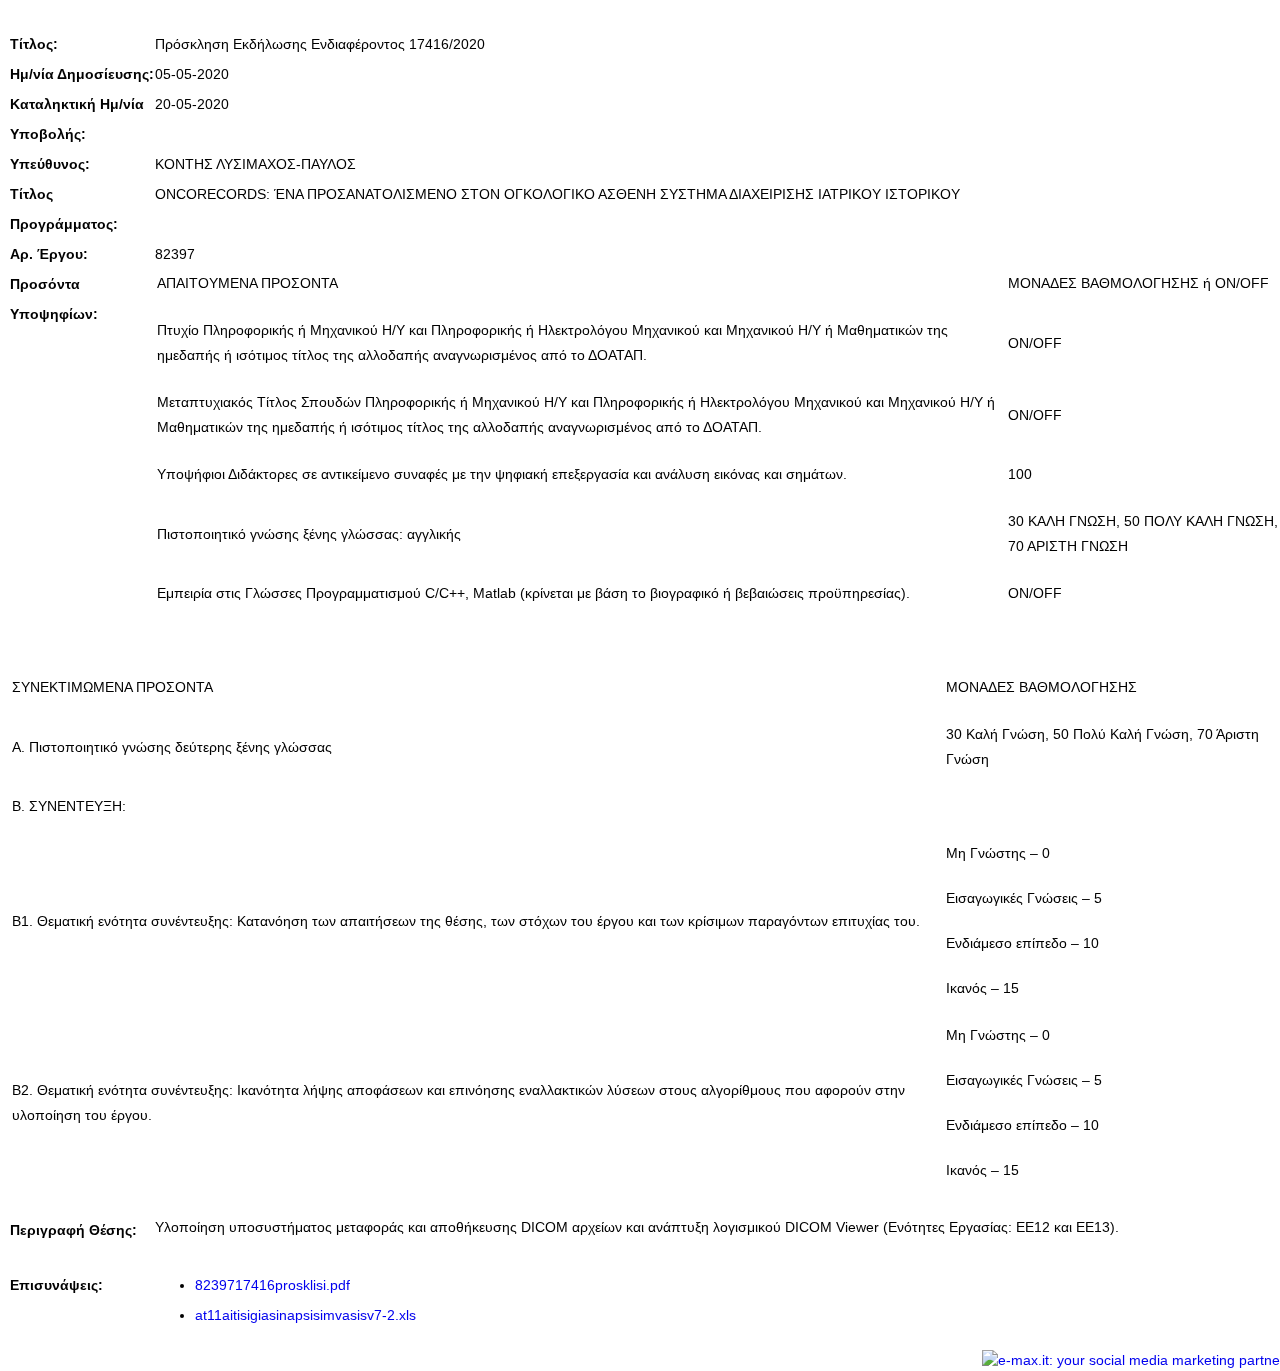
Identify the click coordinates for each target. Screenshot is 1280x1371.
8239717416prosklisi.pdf (272, 1285)
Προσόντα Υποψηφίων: (54, 299)
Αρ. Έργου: (49, 254)
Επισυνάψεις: (56, 1285)
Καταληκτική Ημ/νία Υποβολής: (77, 119)
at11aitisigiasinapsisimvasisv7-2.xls (305, 1315)
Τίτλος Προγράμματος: (64, 209)
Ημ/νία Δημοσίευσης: (82, 74)
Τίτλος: (34, 44)
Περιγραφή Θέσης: (73, 1230)
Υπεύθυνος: (50, 164)
